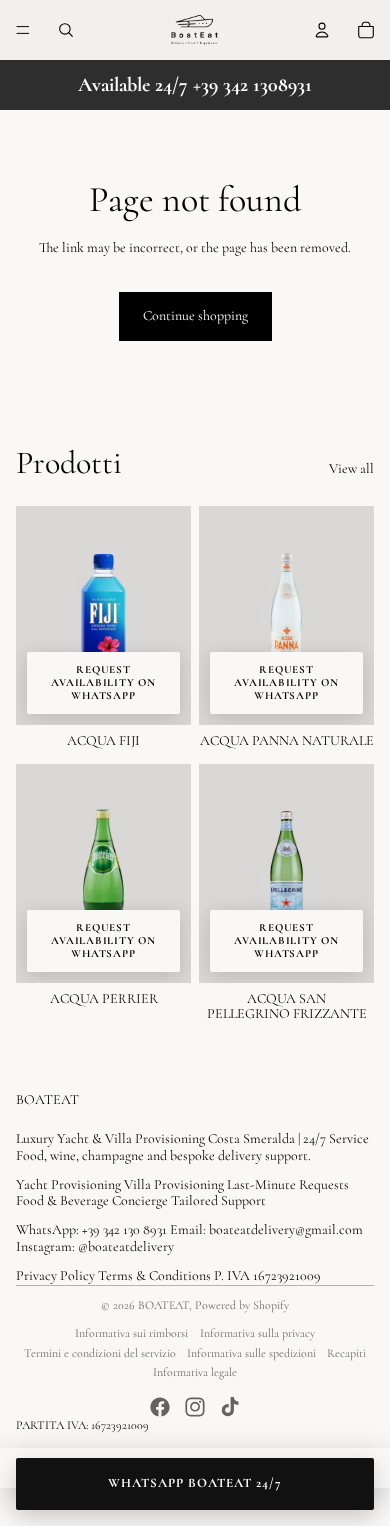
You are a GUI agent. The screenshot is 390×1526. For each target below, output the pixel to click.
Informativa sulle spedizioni (251, 1353)
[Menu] (23, 30)
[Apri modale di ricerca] (66, 30)
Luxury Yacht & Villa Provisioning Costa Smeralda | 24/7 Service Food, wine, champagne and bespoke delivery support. (192, 1147)
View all (351, 469)
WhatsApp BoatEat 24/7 (195, 1483)
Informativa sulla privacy (257, 1333)
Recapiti (346, 1353)
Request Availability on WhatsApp (103, 682)
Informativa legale (195, 1372)
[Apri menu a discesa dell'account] (322, 30)
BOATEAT (163, 1305)
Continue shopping (195, 315)
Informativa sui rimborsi (131, 1333)
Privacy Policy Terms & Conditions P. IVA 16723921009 (168, 1275)
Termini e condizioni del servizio (100, 1353)
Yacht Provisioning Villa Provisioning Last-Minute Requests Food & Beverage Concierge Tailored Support (182, 1193)
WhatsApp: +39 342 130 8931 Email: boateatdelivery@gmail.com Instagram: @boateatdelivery (189, 1238)
